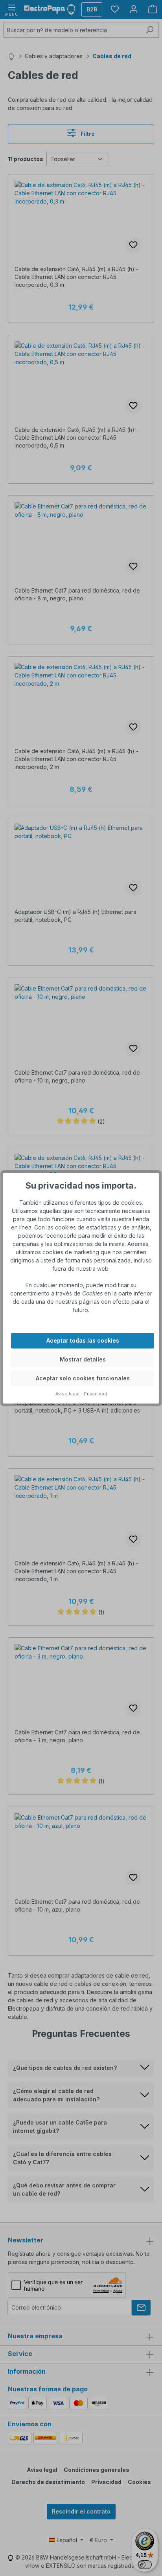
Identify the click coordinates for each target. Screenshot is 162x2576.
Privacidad (95, 1394)
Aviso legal (68, 1394)
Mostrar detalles (83, 1359)
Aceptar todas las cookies (83, 1340)
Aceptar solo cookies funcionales (83, 1378)
